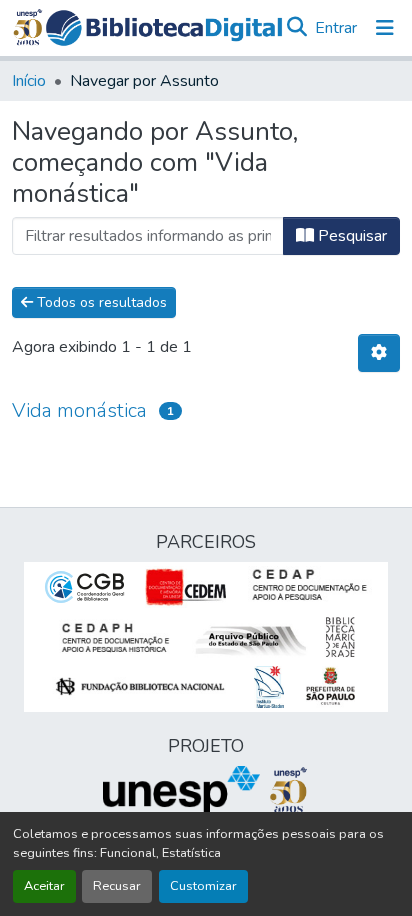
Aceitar (44, 886)
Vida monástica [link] (79, 410)
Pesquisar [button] (350, 236)
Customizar (203, 886)
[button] (164, 28)
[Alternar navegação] (385, 28)
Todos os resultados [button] (100, 302)
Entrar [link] (336, 28)
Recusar (117, 886)
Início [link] (29, 81)
